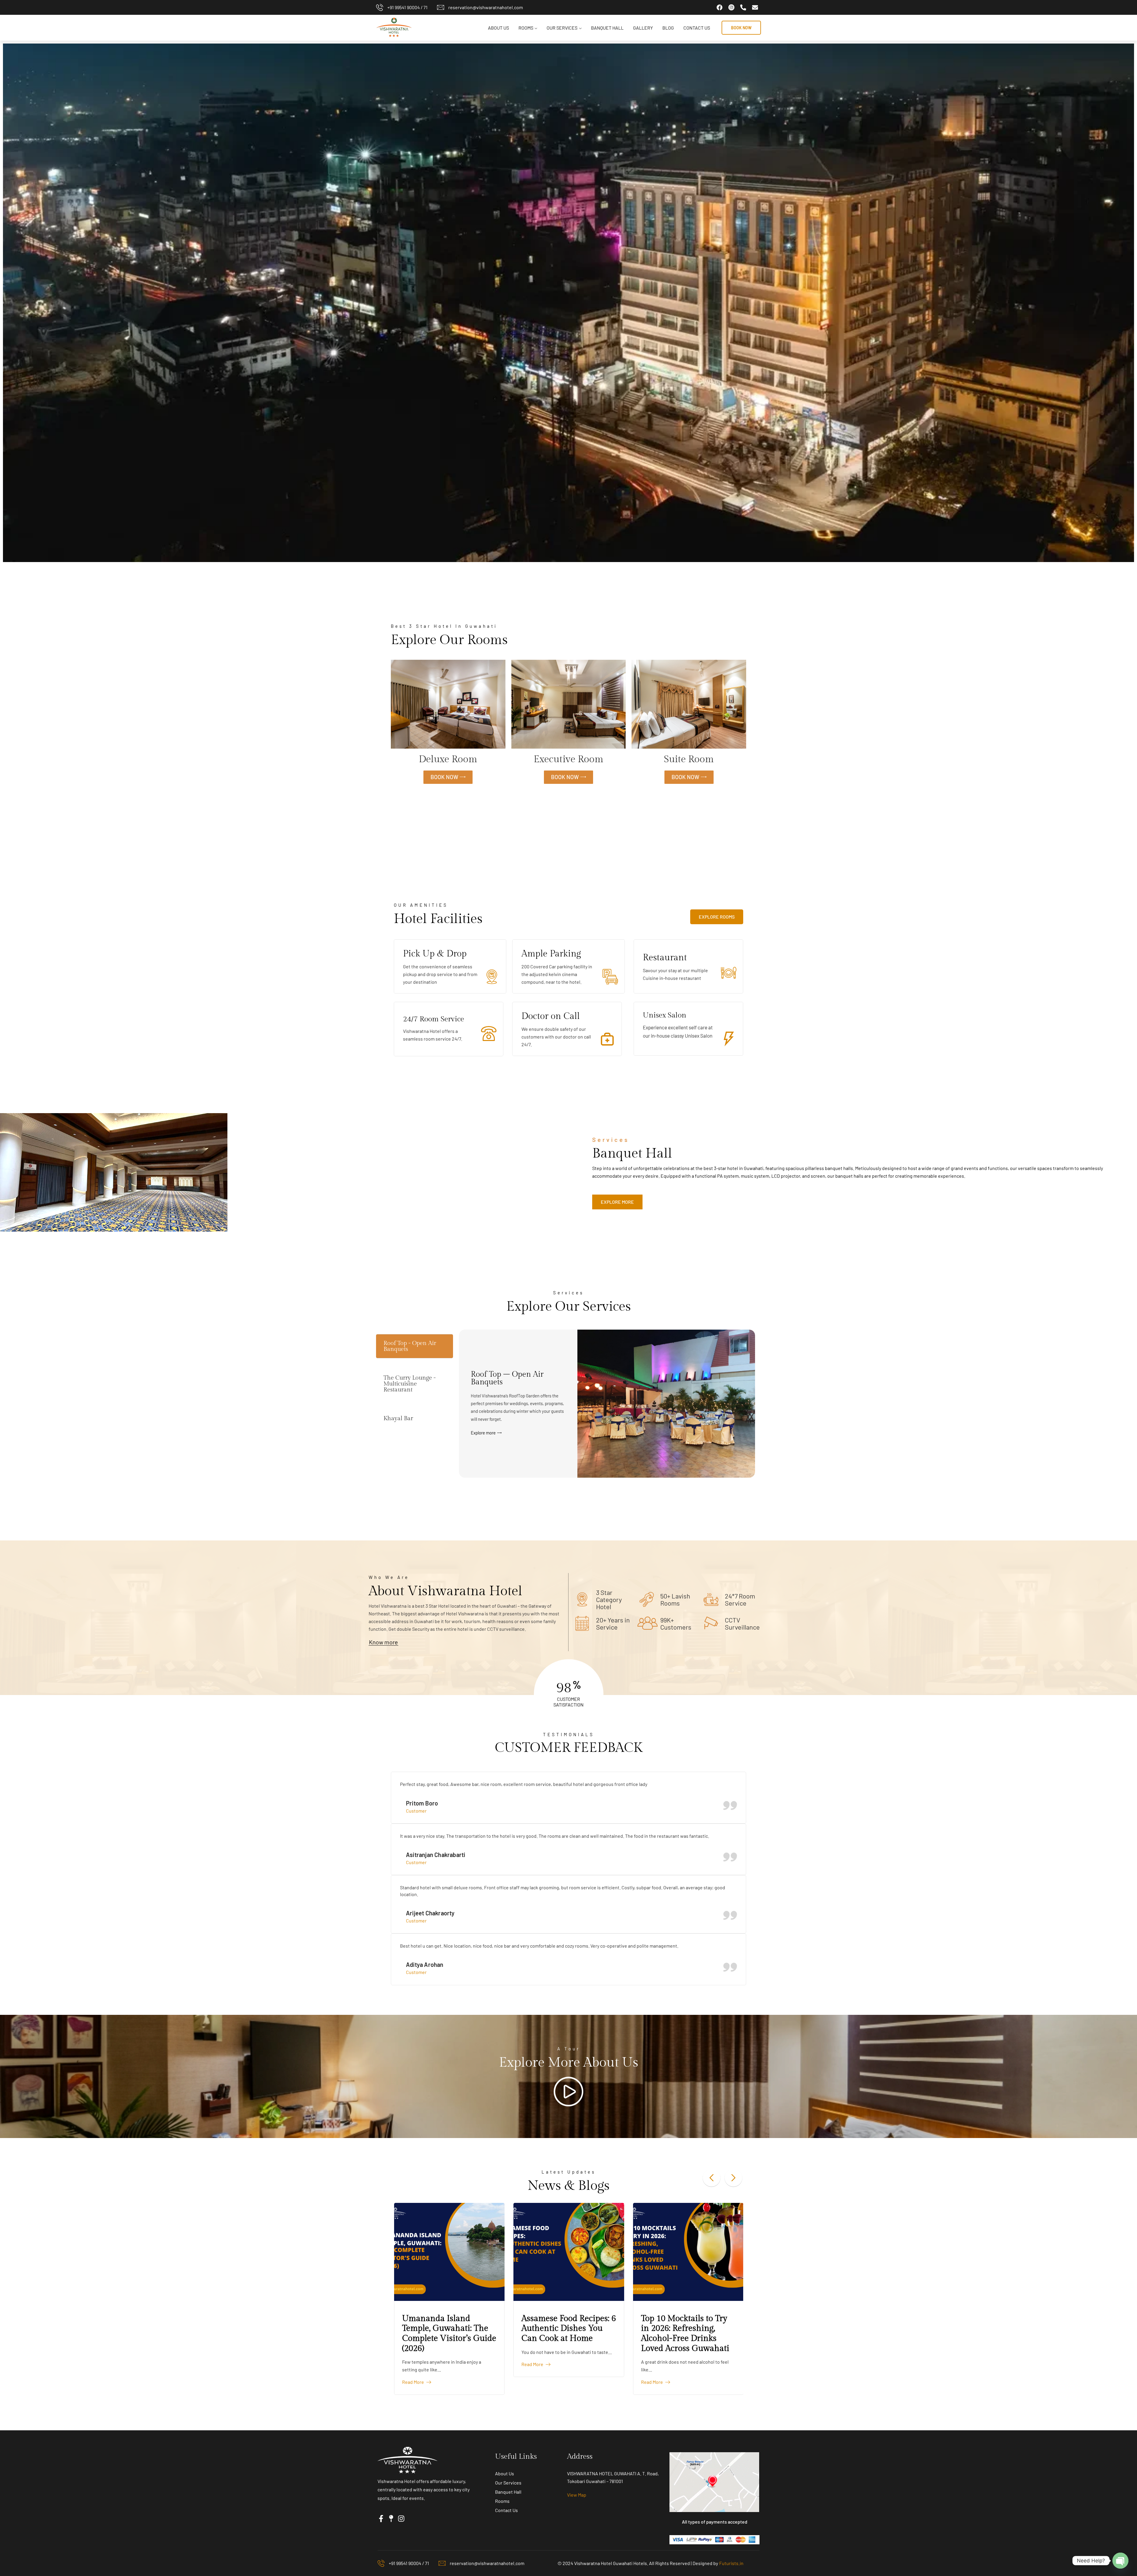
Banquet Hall (607, 28)
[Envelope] (755, 7)
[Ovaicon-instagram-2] (731, 7)
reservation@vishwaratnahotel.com (486, 7)
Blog (668, 28)
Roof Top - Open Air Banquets (410, 1346)
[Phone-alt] (743, 7)
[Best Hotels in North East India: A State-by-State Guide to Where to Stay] (666, 2252)
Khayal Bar (398, 1418)
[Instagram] (401, 2519)
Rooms (526, 28)
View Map (577, 2495)
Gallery (643, 28)
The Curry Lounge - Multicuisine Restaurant (410, 1384)
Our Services (562, 28)
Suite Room (689, 759)
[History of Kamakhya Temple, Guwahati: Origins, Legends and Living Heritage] (546, 2252)
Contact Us (697, 28)
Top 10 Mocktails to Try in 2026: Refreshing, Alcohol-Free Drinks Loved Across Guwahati (424, 2333)
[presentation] (712, 2178)
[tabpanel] (607, 1404)
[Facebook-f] (381, 2519)
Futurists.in (731, 2563)
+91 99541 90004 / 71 (407, 7)
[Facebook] (720, 7)
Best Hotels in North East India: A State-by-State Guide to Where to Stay (666, 2328)
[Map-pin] (391, 2519)
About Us (498, 28)
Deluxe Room (448, 759)
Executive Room (568, 759)
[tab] (415, 1346)
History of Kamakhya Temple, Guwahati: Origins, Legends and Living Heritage (539, 2333)
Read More (391, 2382)
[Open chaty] (1120, 2561)
